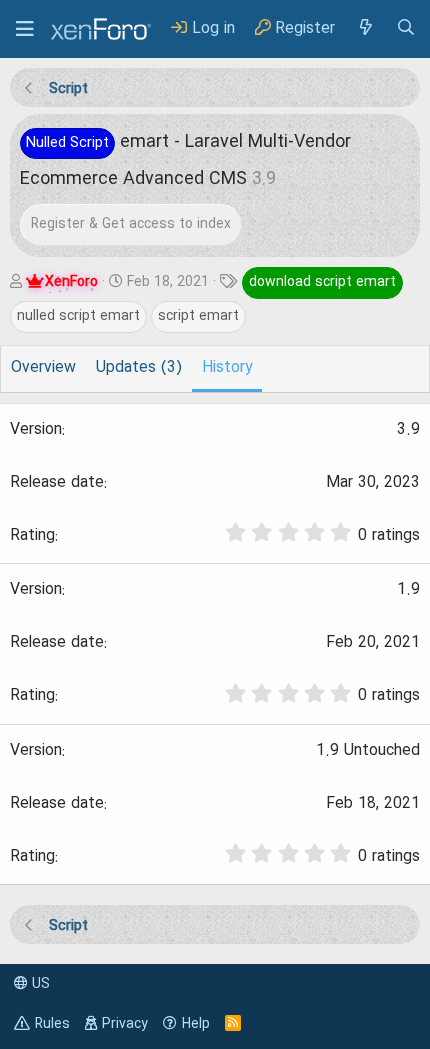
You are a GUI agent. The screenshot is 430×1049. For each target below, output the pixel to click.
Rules (52, 1024)
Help (196, 1024)
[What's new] (365, 28)
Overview (43, 368)
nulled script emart (78, 316)
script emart (198, 316)
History (227, 368)
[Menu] (25, 29)
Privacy (125, 1024)
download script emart (322, 282)
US (39, 984)
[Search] (406, 28)
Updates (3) (139, 368)
